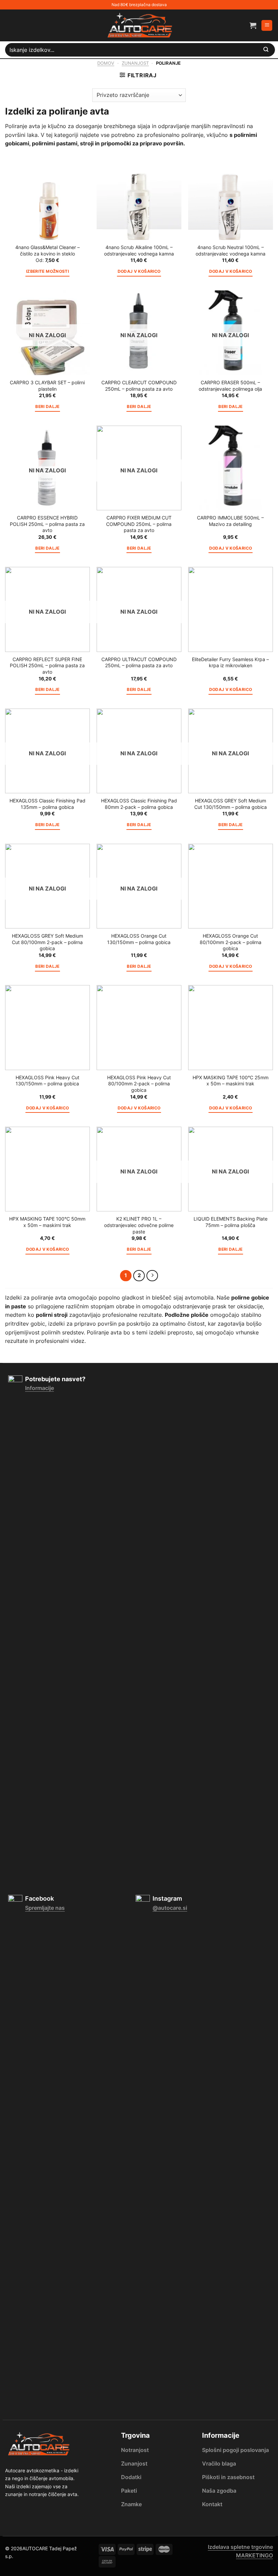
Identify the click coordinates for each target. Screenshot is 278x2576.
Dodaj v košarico (139, 271)
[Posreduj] (266, 50)
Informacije (39, 1388)
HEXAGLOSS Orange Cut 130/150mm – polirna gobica (139, 939)
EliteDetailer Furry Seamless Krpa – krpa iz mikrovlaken (230, 662)
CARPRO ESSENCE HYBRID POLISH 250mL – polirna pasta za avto (47, 524)
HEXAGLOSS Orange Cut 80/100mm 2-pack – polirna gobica (231, 942)
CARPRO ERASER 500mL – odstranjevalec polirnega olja (230, 386)
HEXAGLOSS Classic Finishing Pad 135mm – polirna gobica (47, 804)
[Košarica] (253, 25)
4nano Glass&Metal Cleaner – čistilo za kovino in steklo (47, 250)
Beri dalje (47, 407)
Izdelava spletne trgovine (240, 2547)
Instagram (167, 1898)
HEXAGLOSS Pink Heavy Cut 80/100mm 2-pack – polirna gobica (139, 1084)
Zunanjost (135, 63)
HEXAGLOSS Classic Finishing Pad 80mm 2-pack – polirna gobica (139, 804)
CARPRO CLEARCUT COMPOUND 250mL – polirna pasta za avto (139, 386)
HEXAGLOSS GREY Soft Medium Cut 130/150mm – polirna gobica (231, 804)
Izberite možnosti (47, 271)
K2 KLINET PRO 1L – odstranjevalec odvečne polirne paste (139, 1225)
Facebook (39, 1898)
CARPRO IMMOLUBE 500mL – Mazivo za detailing (230, 521)
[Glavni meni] (267, 26)
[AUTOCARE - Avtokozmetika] (139, 25)
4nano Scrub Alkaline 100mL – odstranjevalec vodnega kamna (139, 250)
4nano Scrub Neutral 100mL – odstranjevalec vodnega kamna (231, 250)
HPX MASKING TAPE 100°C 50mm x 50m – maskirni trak (47, 1222)
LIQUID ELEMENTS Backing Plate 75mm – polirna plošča (231, 1222)
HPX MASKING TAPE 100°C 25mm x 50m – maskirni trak (231, 1081)
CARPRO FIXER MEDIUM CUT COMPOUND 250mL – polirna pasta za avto (139, 524)
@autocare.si (170, 1908)
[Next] (152, 1276)
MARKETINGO (254, 2555)
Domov (106, 63)
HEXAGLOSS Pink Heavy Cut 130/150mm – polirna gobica (47, 1081)
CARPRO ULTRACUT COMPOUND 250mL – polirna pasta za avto (139, 662)
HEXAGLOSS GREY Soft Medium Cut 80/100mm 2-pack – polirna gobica (47, 942)
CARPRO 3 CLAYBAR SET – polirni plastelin (47, 386)
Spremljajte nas (45, 1908)
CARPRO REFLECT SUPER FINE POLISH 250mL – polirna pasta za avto (47, 666)
